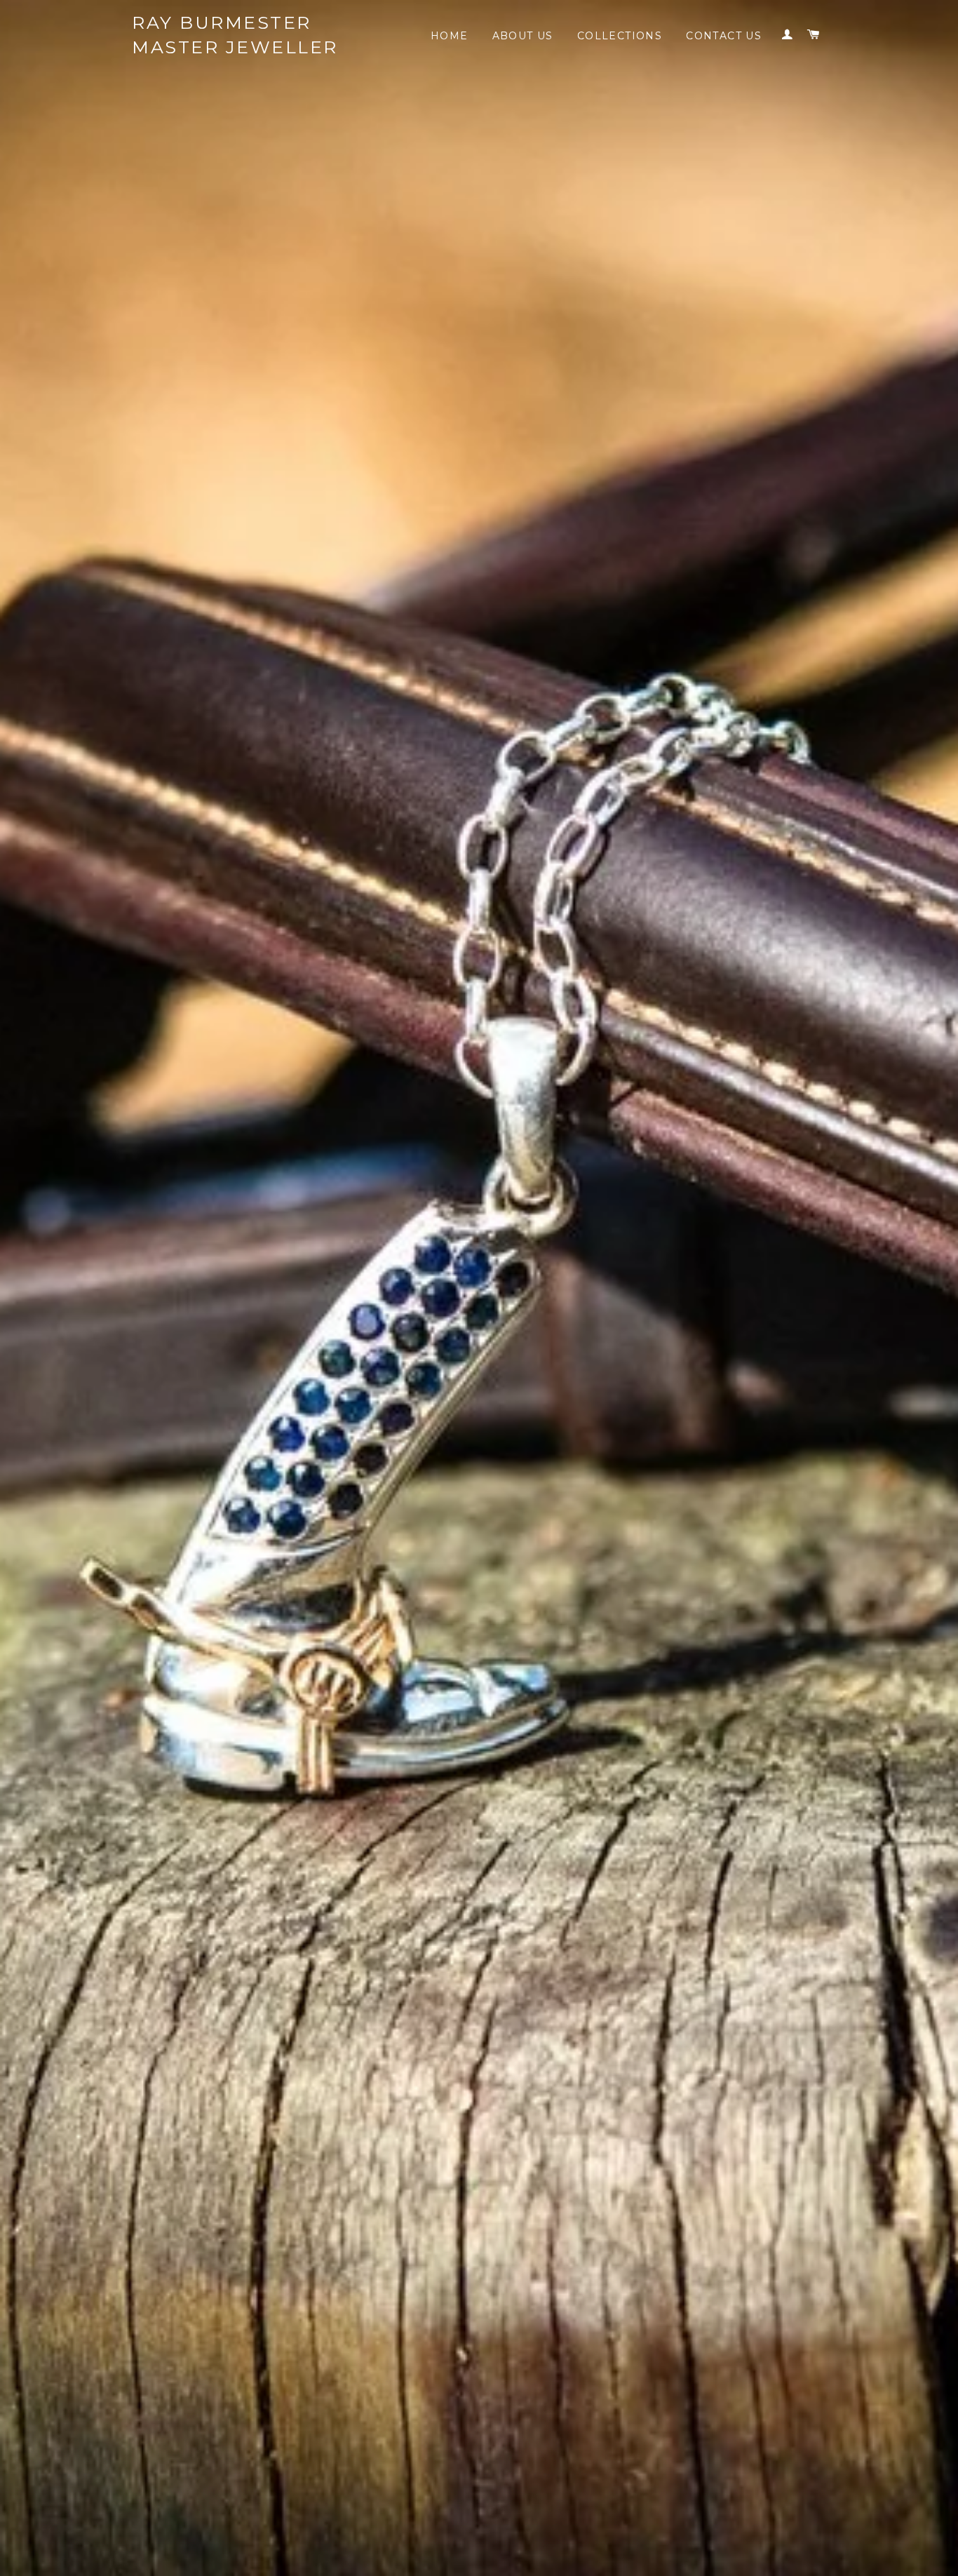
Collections (620, 36)
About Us (523, 36)
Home (450, 36)
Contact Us (724, 36)
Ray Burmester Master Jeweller (235, 35)
